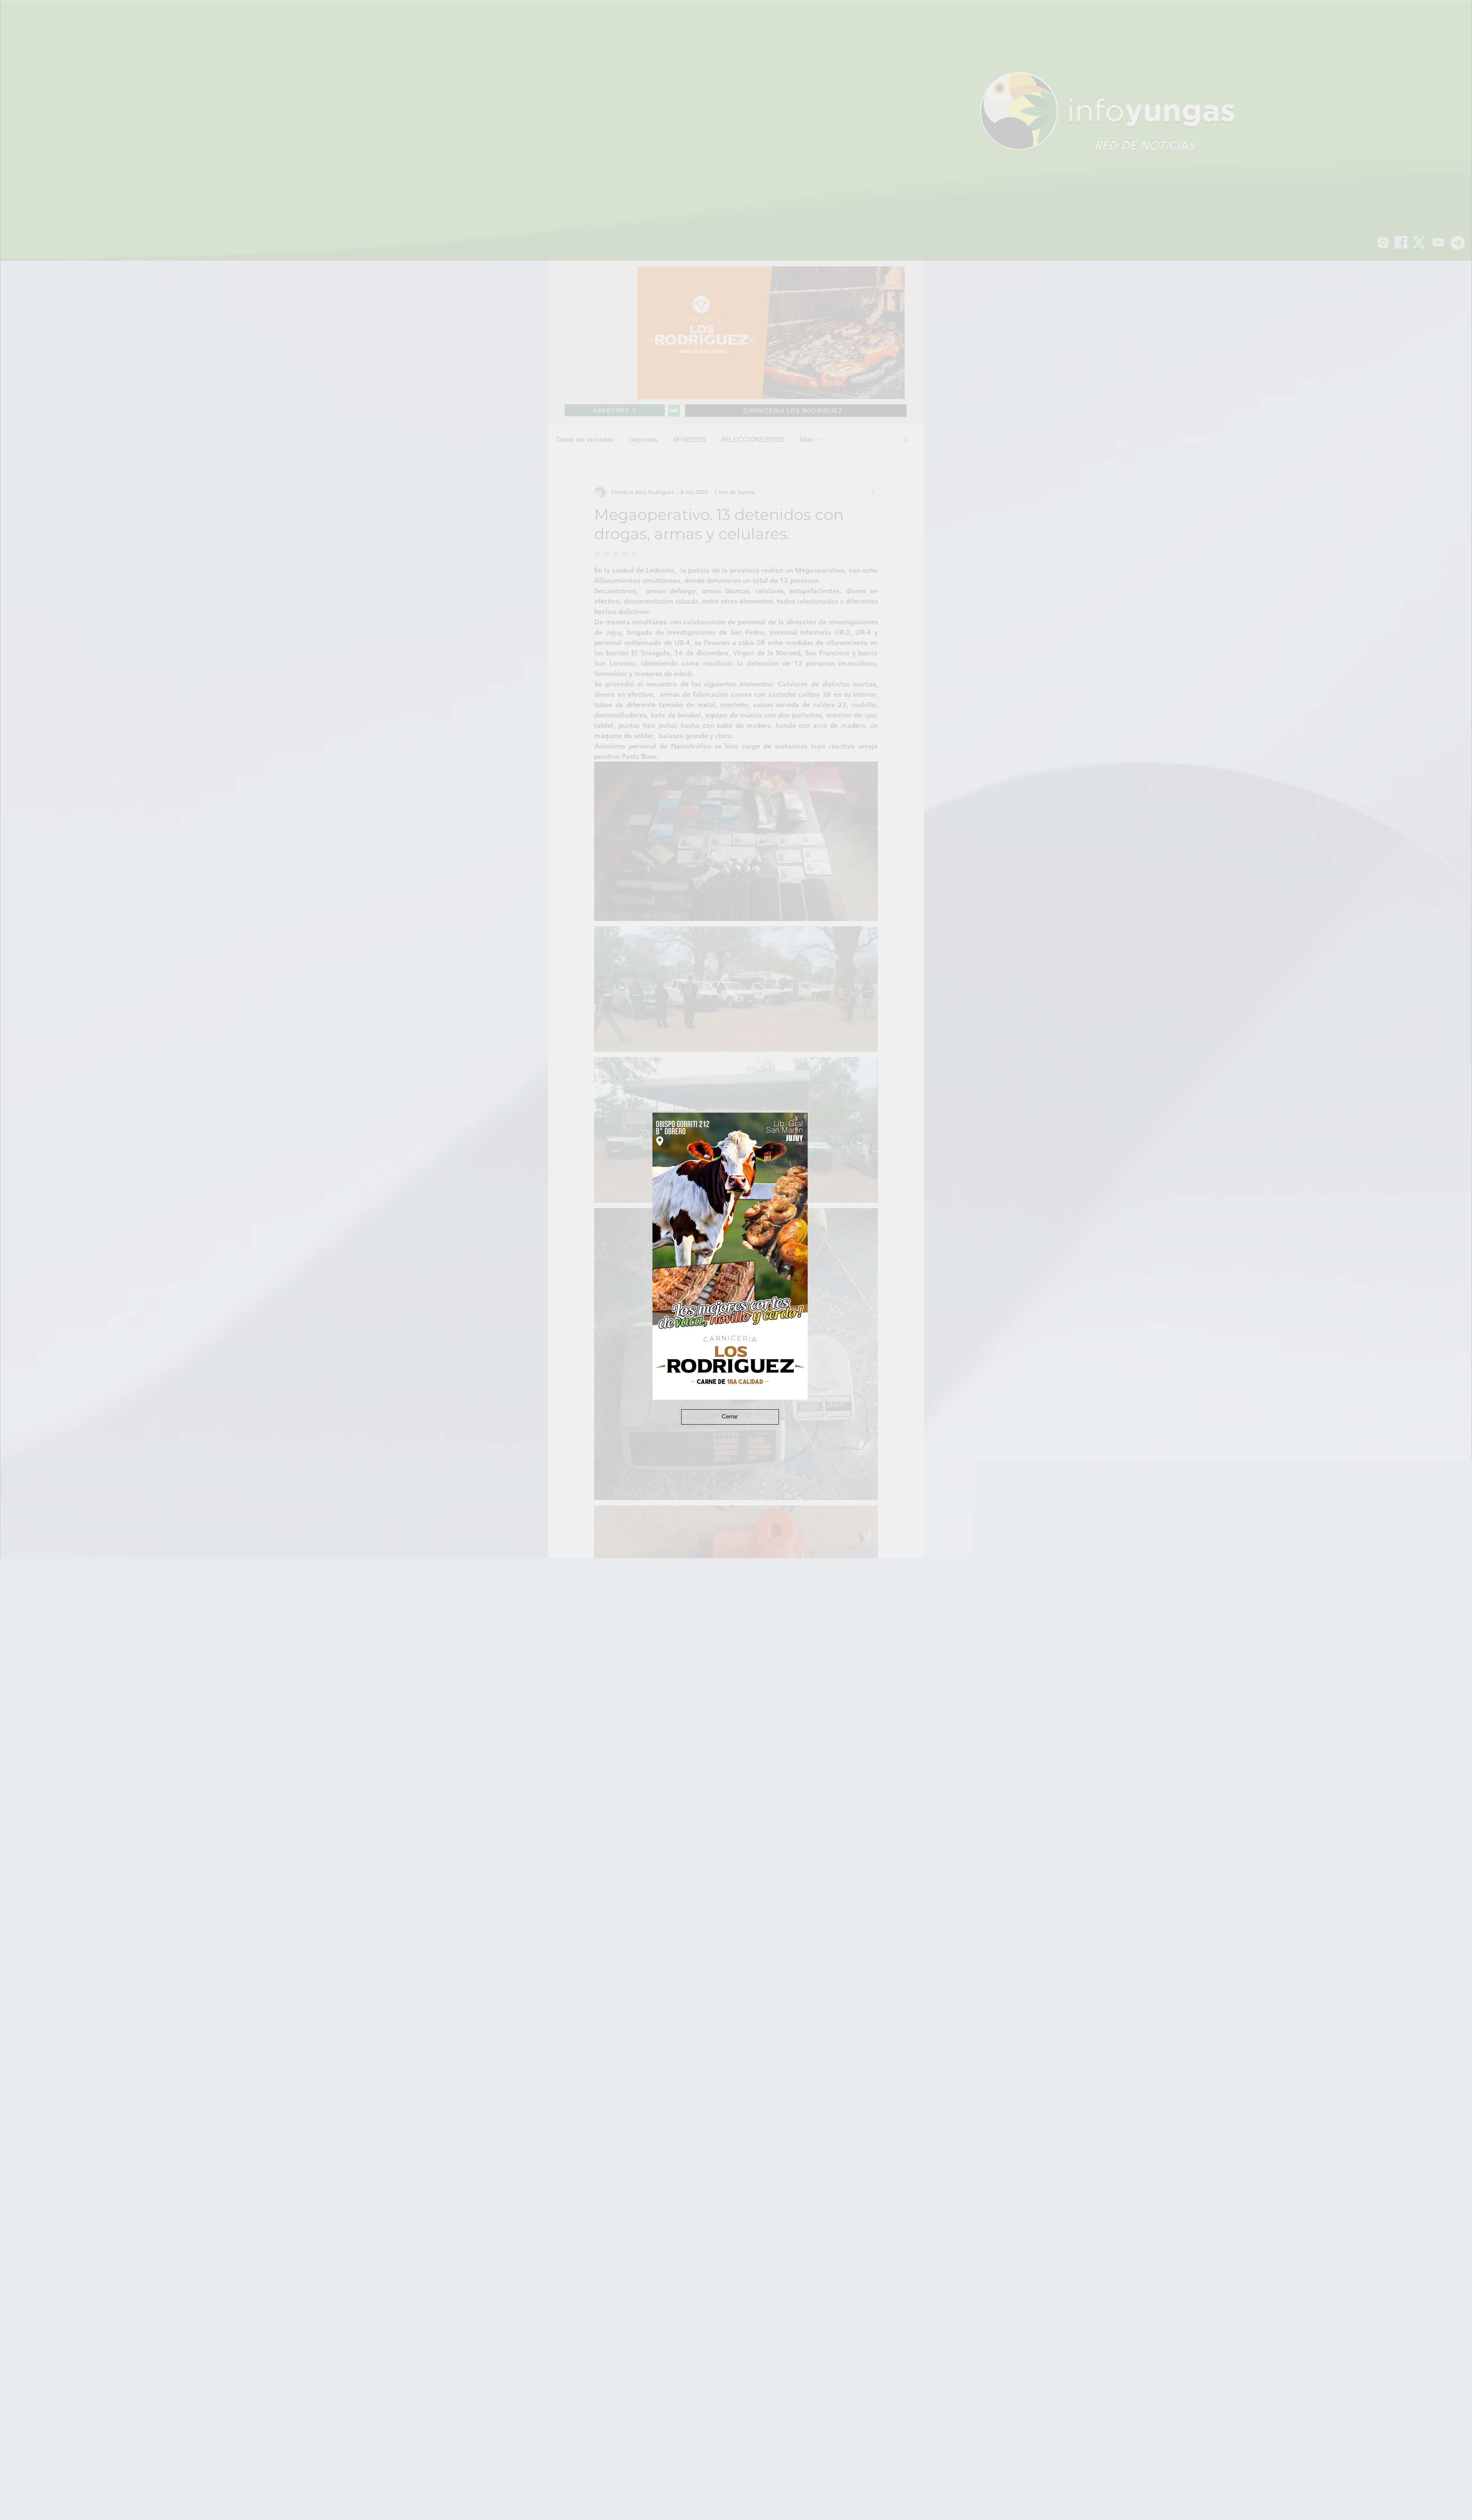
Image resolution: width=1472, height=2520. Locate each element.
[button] (730, 1417)
